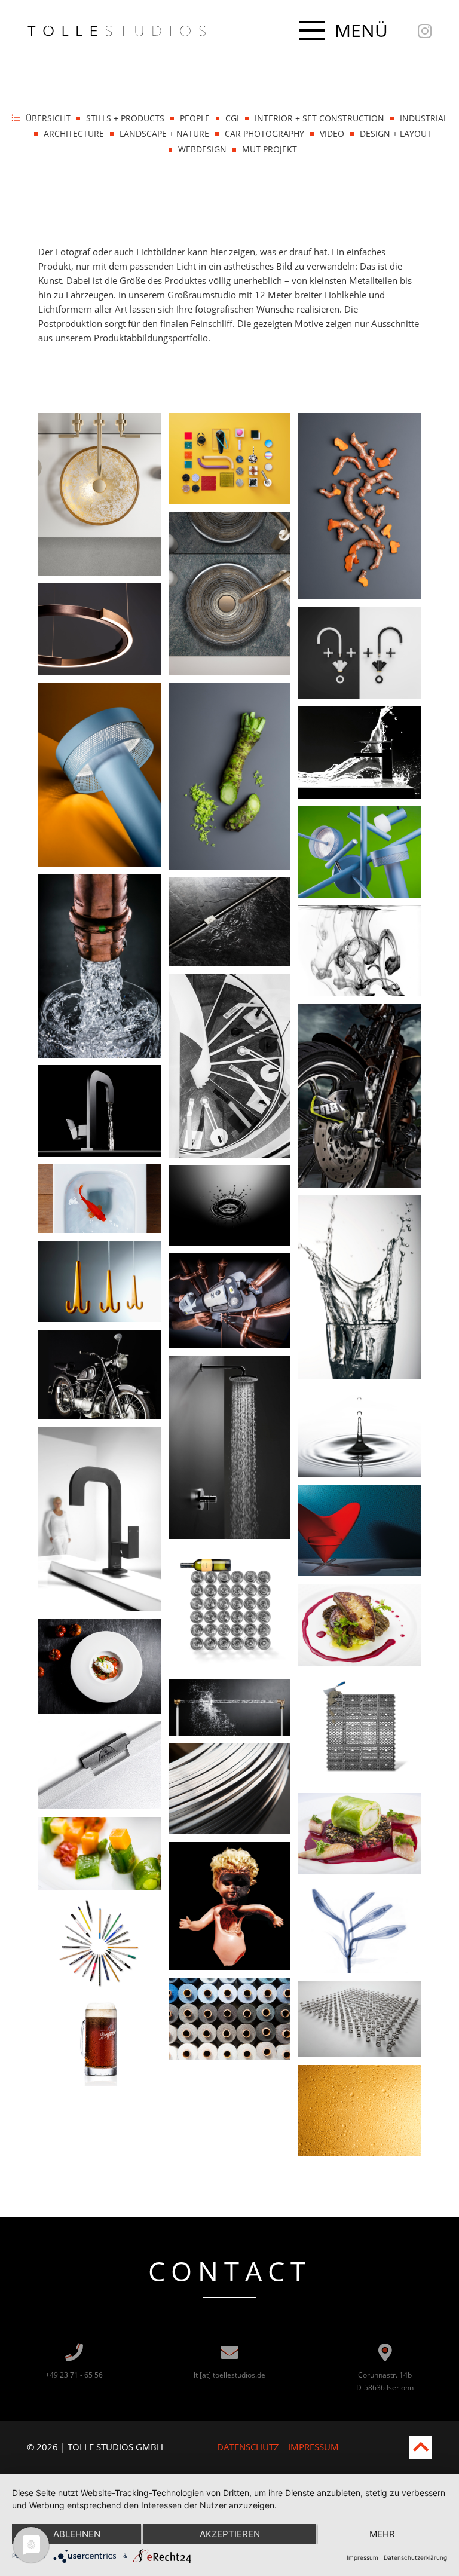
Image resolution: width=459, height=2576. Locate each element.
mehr (382, 2534)
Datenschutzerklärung (415, 2557)
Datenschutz (248, 2447)
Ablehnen (77, 2534)
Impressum (313, 2447)
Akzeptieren (230, 2534)
